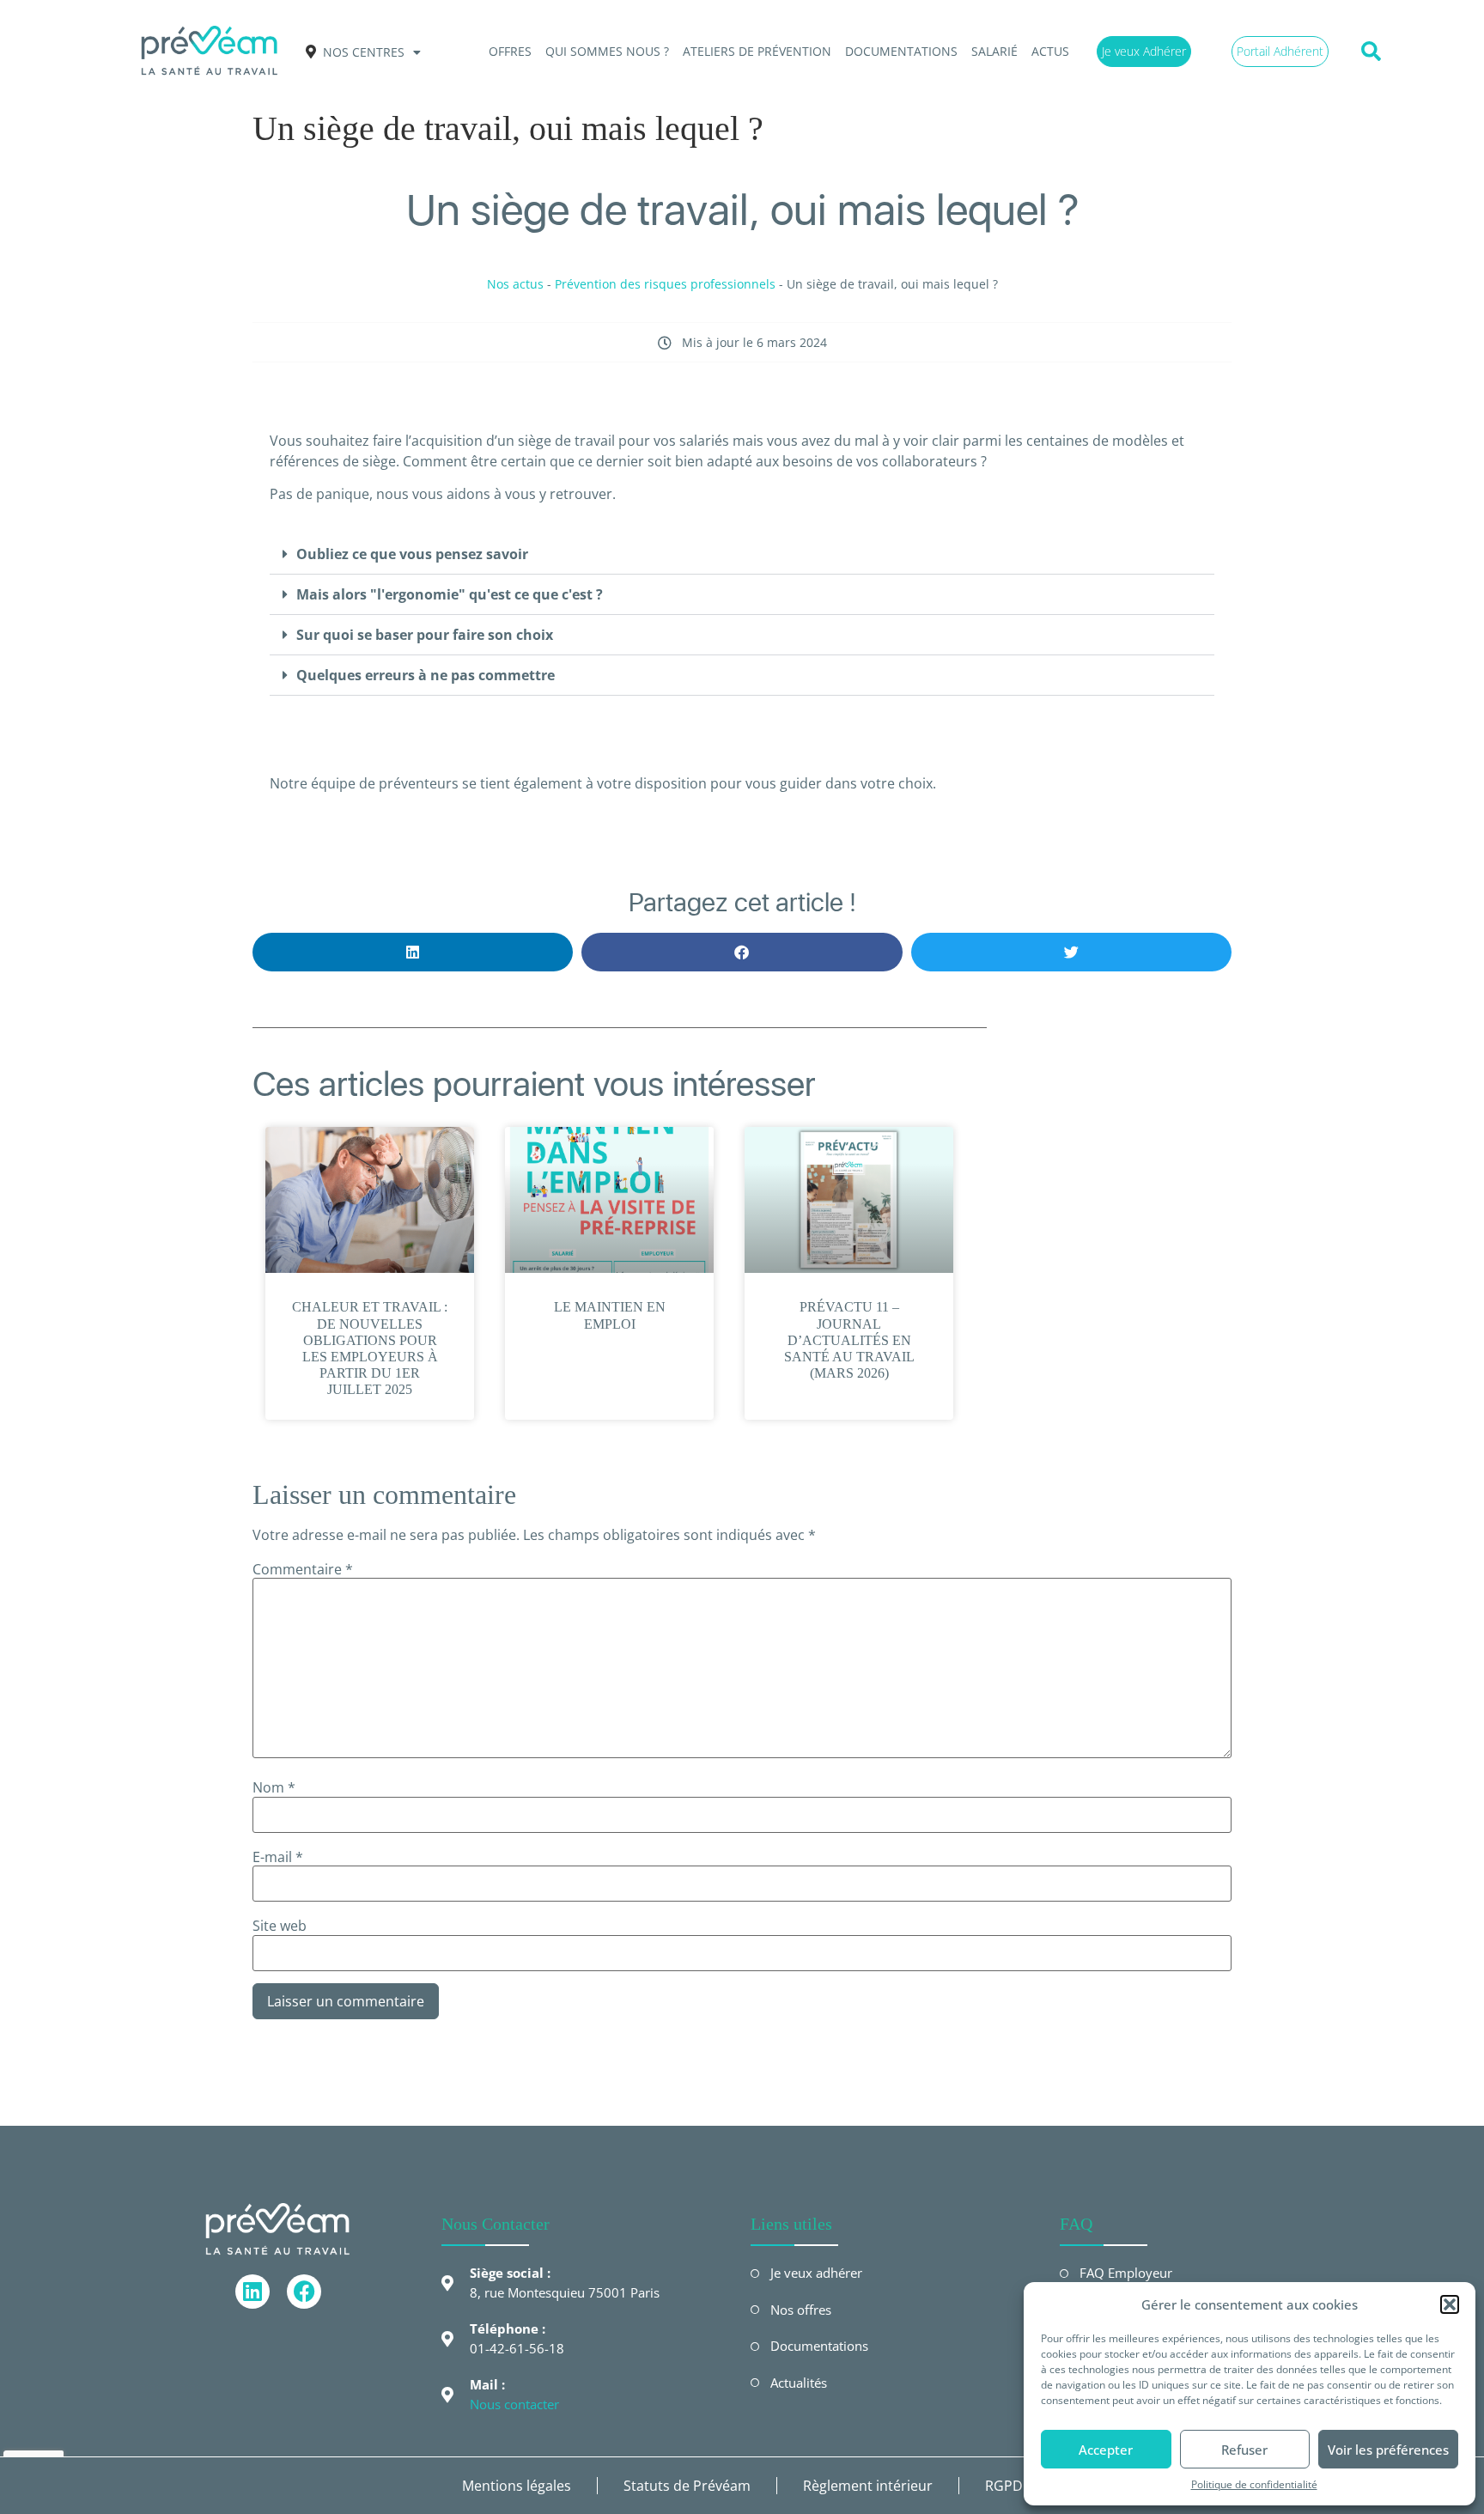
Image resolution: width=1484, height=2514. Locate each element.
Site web (280, 1926)
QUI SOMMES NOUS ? (607, 51)
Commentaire (303, 1569)
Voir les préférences (1388, 2450)
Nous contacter (514, 2404)
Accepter (1106, 2450)
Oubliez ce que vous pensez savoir (412, 554)
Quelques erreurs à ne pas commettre (426, 675)
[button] (1450, 2304)
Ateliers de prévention (757, 51)
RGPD (1004, 2486)
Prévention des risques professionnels (665, 284)
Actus (1050, 51)
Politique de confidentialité (1254, 2484)
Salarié (994, 51)
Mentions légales (517, 2486)
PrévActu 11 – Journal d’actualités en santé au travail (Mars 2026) (849, 1340)
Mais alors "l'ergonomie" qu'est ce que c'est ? (450, 594)
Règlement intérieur (868, 2486)
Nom (274, 1787)
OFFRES (510, 51)
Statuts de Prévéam (687, 2486)
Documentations (901, 51)
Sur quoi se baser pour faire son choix (425, 635)
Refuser (1244, 2450)
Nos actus (515, 284)
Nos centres (364, 52)
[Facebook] (304, 2292)
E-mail (278, 1857)
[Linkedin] (252, 2292)
